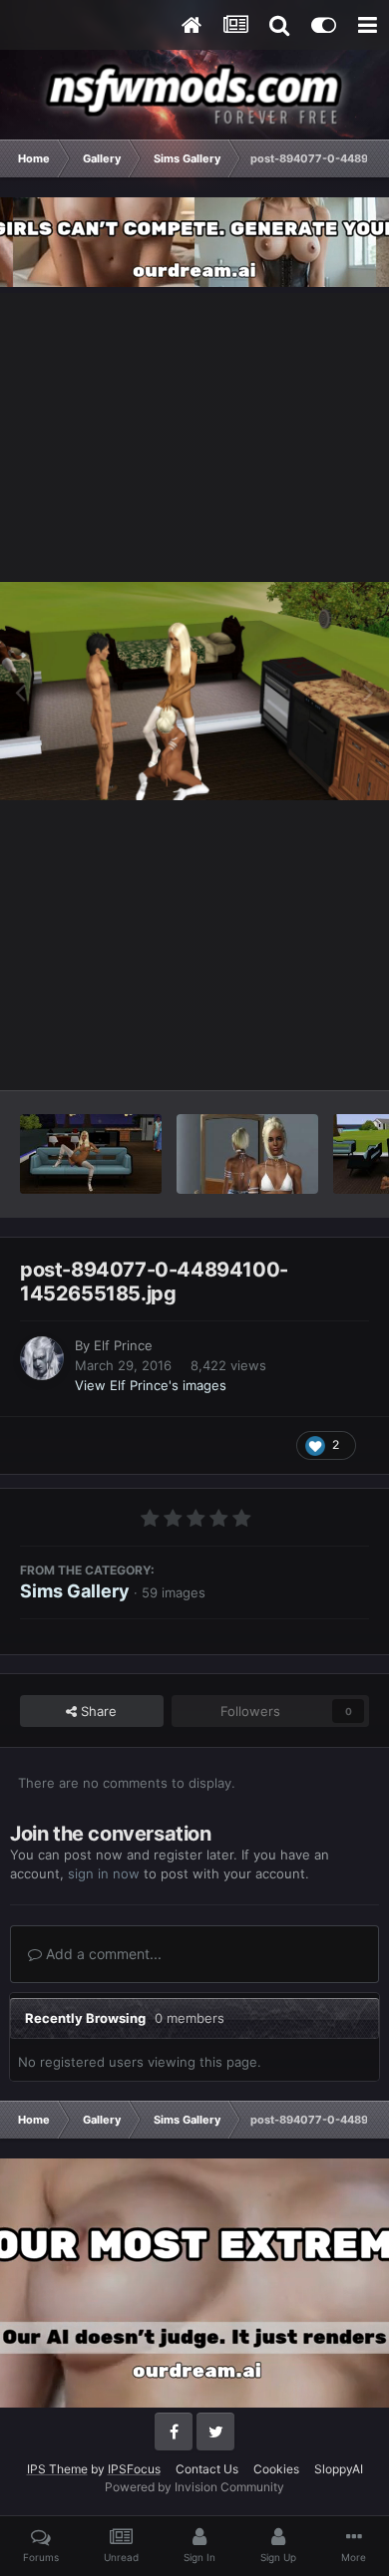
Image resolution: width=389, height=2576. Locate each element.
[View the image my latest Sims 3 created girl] (247, 1154)
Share (97, 1711)
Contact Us (207, 2469)
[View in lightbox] (194, 691)
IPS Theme (57, 2469)
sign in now (104, 1873)
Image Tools (307, 1053)
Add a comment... (102, 1954)
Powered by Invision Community (194, 2487)
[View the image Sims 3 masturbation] (91, 1154)
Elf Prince (123, 1345)
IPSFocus (134, 2469)
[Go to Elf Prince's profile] (42, 1358)
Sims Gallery (75, 1591)
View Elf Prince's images (151, 1385)
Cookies (276, 2469)
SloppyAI (339, 2469)
